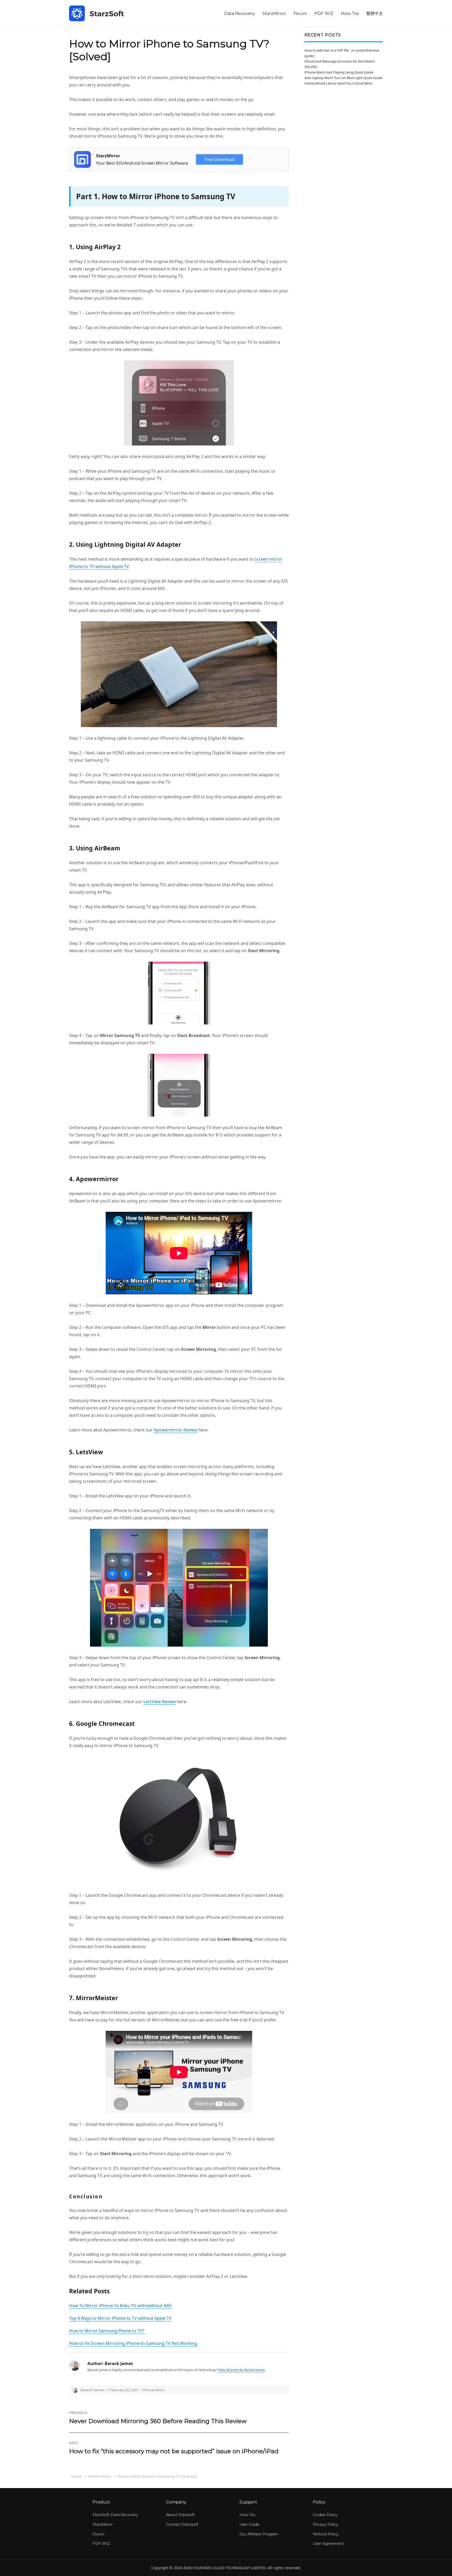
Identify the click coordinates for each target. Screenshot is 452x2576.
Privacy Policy (326, 2524)
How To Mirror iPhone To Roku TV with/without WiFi (120, 2306)
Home (76, 2476)
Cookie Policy (325, 2515)
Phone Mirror (154, 2390)
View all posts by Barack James (241, 2370)
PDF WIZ (324, 13)
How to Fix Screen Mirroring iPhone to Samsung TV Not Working (133, 2343)
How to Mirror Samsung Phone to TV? (107, 2331)
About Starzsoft (180, 2515)
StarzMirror (274, 13)
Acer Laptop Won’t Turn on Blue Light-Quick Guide (343, 78)
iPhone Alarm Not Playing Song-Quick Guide (339, 72)
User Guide (249, 2524)
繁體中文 (375, 13)
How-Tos (350, 13)
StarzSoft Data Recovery (115, 2515)
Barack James (92, 2390)
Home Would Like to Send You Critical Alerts (338, 83)
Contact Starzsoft (182, 2524)
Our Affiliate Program (259, 2534)
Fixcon (300, 13)
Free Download (220, 159)
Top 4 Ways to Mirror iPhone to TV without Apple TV (120, 2318)
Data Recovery (240, 13)
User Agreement (328, 2544)
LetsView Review (160, 1702)
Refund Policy (326, 2534)
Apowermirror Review (176, 1430)
